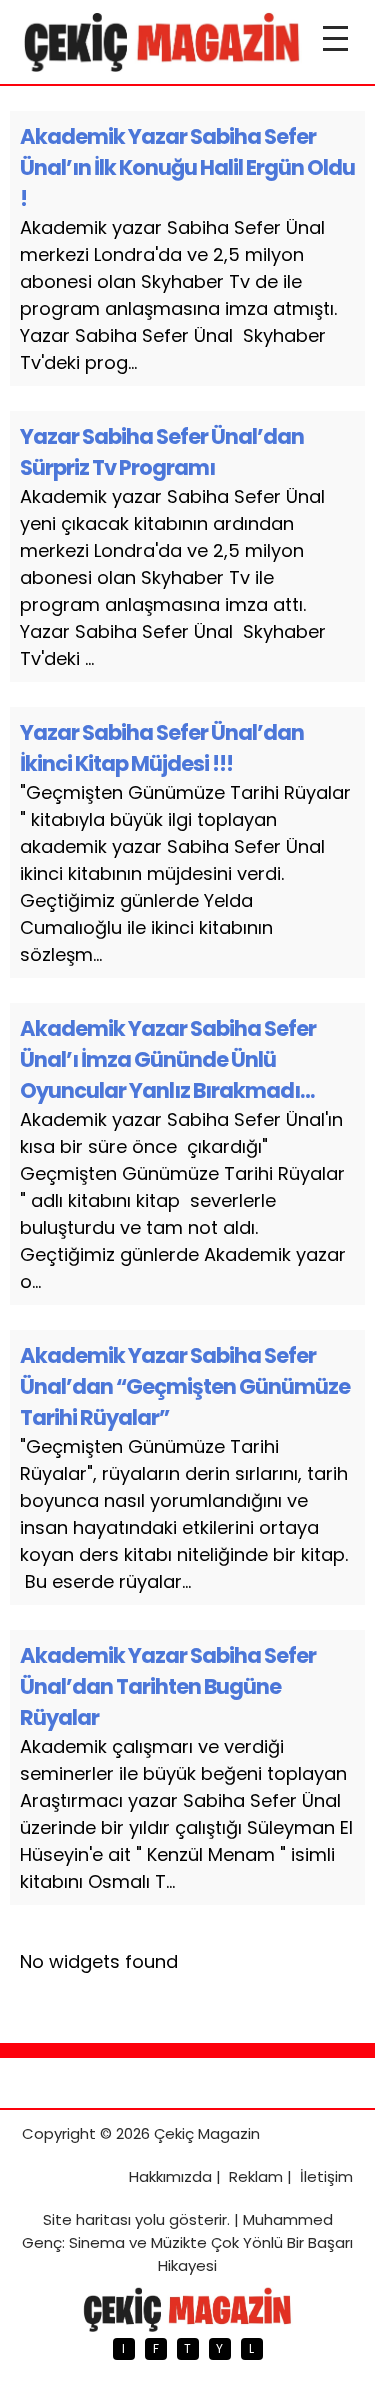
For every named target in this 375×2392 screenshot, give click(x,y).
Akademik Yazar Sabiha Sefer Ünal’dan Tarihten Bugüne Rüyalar (168, 1686)
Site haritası (87, 2219)
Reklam (256, 2176)
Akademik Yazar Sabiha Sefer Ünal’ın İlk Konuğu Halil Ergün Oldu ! (187, 167)
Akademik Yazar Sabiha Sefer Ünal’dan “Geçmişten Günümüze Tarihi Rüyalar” (185, 1386)
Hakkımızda (170, 2176)
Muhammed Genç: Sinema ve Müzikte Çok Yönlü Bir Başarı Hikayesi (187, 2242)
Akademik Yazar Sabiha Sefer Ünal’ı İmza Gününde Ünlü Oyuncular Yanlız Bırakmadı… (168, 1059)
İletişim (326, 2176)
